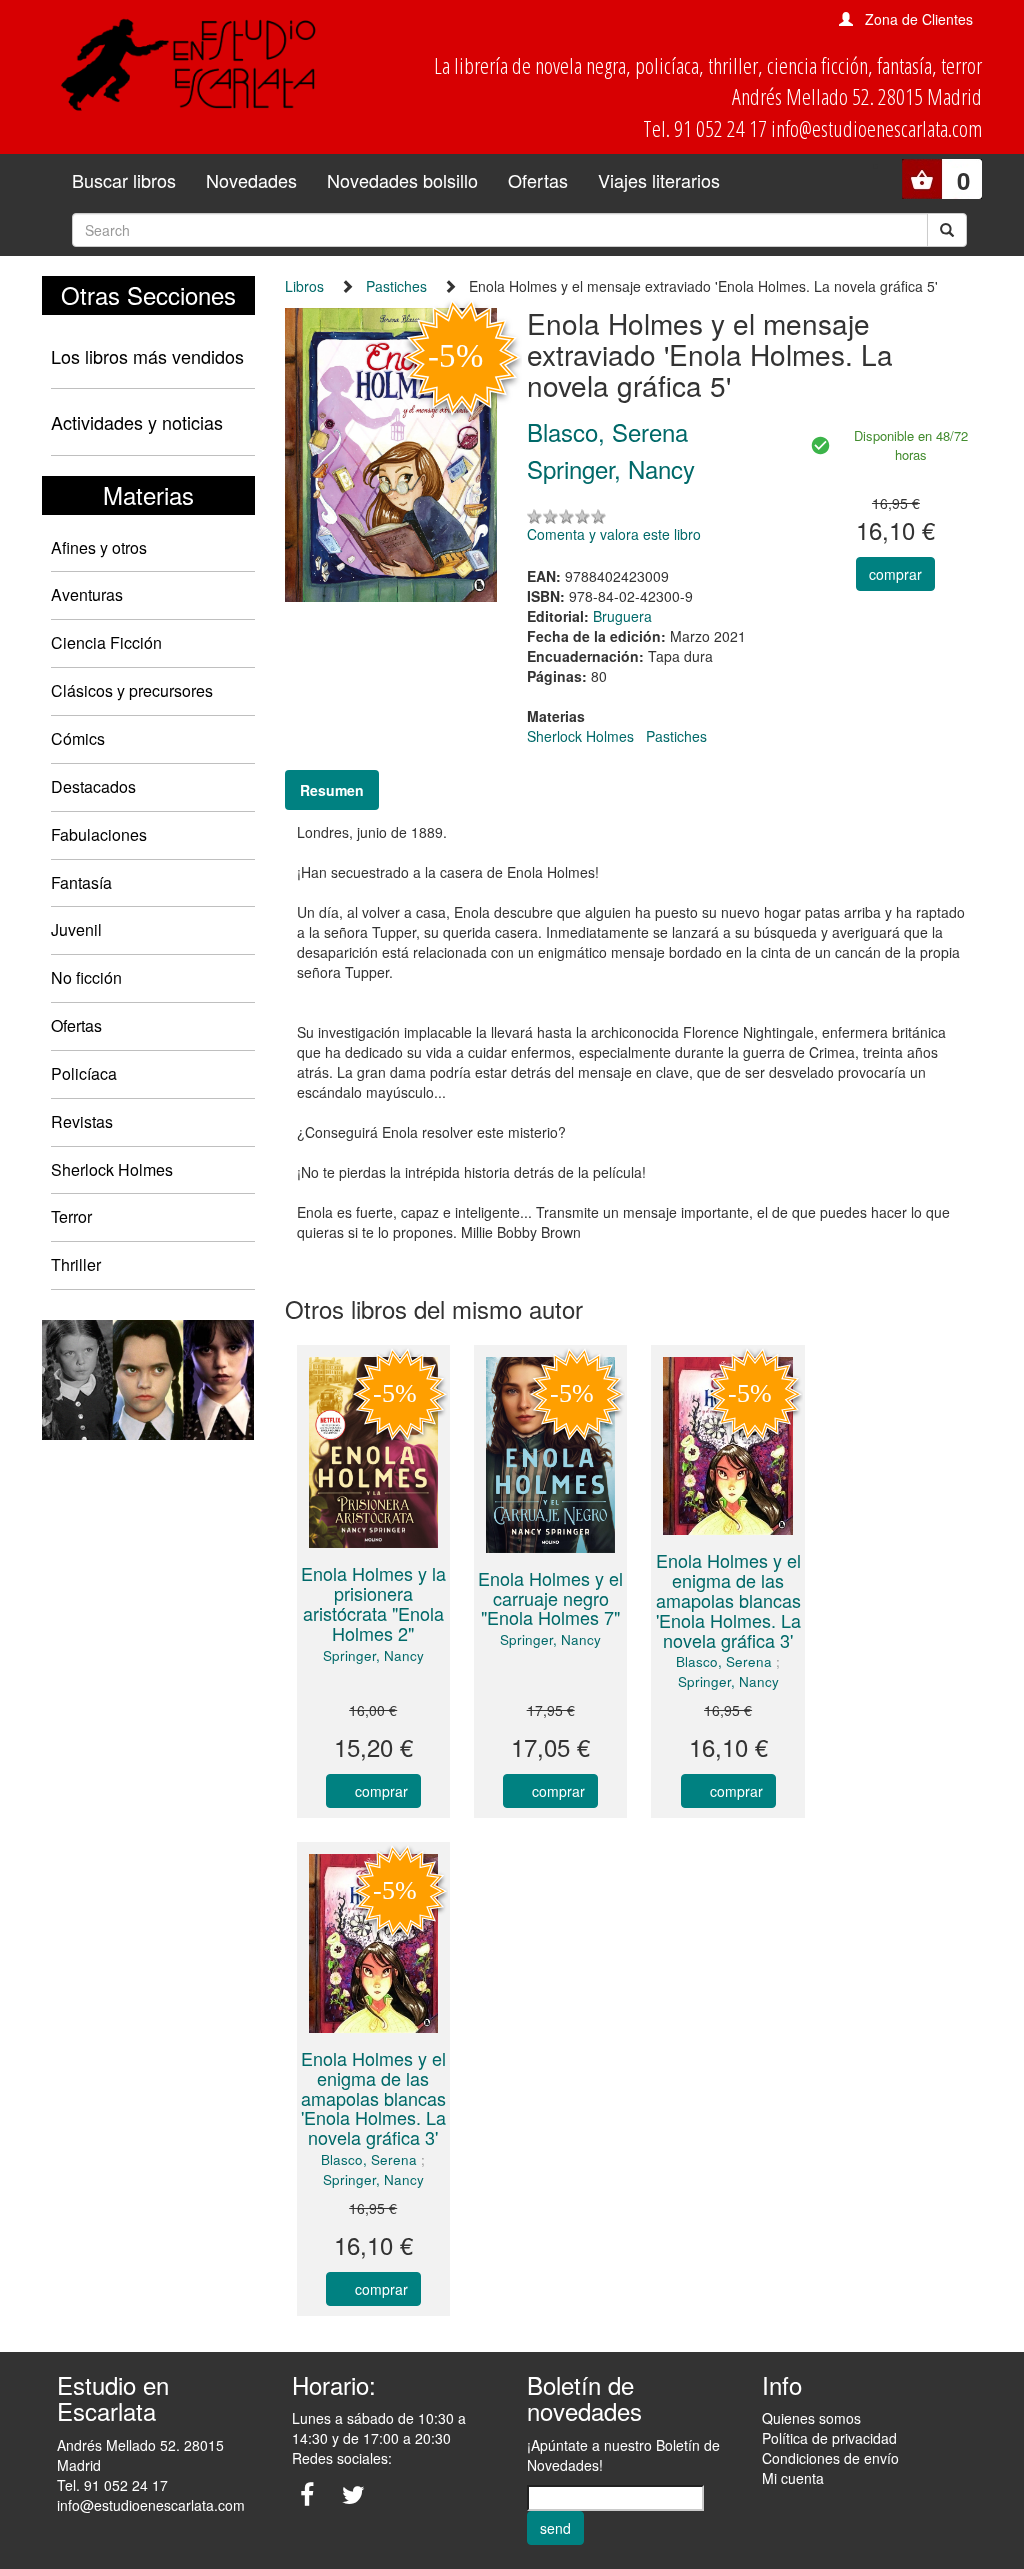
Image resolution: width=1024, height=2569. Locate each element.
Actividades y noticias (137, 422)
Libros (304, 286)
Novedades (251, 180)
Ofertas (538, 180)
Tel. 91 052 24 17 (112, 2485)
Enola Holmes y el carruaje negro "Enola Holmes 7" (550, 1598)
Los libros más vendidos (147, 356)
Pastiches (396, 286)
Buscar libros (124, 180)
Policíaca (84, 1073)
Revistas (82, 1121)
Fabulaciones (99, 834)
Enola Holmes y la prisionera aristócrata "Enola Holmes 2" (373, 1602)
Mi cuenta (793, 2478)
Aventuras (87, 594)
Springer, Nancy (373, 1655)
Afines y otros (99, 547)
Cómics (78, 738)
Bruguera (622, 616)
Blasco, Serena (724, 1661)
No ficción (86, 977)
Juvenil (76, 929)
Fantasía (81, 882)
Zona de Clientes (919, 19)
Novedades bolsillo (402, 180)
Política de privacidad (829, 2438)
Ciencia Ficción (106, 642)
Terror (71, 1216)
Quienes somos (811, 2418)
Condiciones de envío (830, 2458)
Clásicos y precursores (132, 690)
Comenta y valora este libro (614, 534)
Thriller (76, 1264)
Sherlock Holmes (112, 1169)
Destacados (93, 786)
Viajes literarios (659, 180)
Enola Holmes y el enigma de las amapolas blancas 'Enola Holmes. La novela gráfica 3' (728, 1599)
